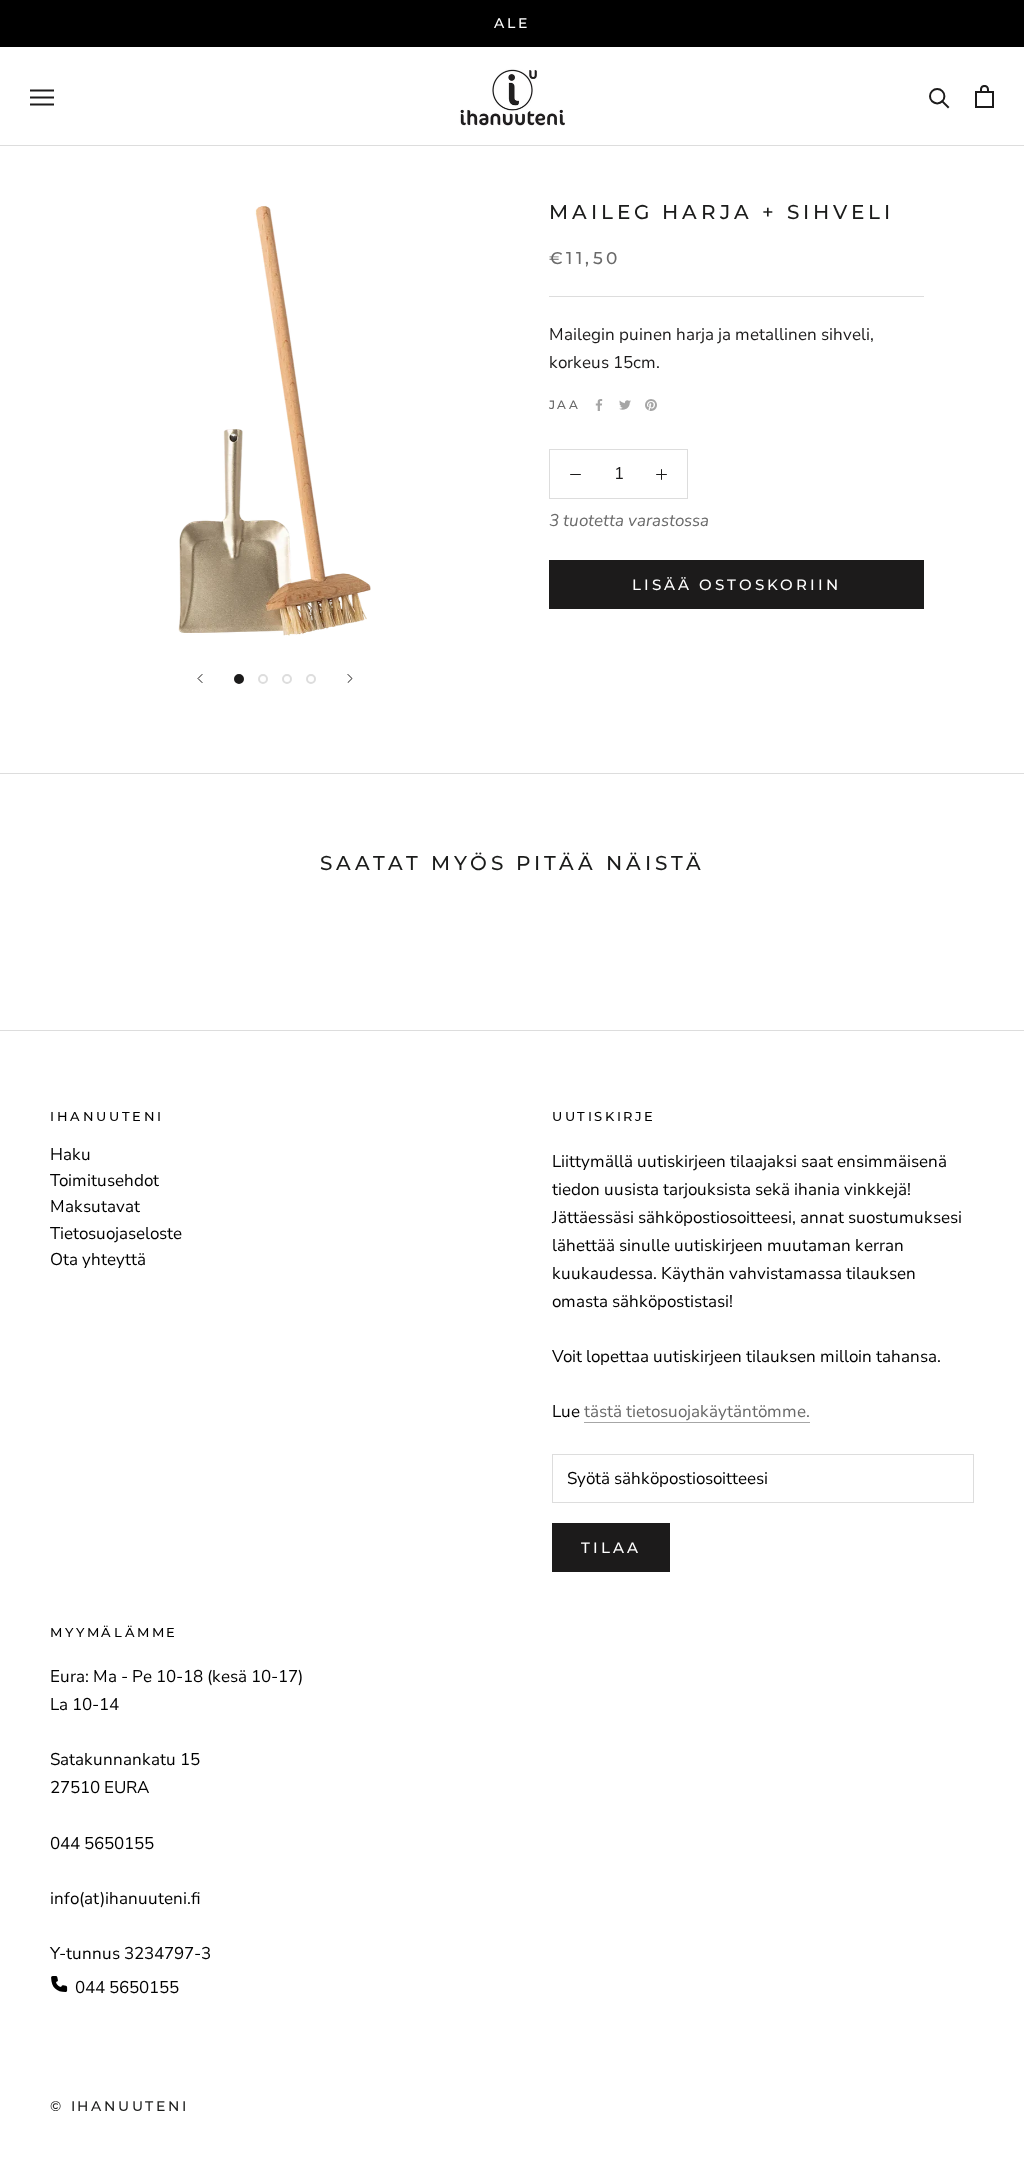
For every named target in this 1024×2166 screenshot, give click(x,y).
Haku (70, 1155)
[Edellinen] (200, 678)
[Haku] (939, 96)
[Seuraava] (350, 678)
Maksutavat (95, 1207)
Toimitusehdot (104, 1181)
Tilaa (611, 1547)
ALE (511, 23)
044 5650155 (127, 1987)
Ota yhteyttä (98, 1260)
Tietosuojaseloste (116, 1234)
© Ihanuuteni (119, 2106)
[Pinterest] (651, 405)
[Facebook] (599, 405)
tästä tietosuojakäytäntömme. (697, 1411)
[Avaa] (42, 96)
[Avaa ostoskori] (984, 96)
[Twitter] (625, 405)
